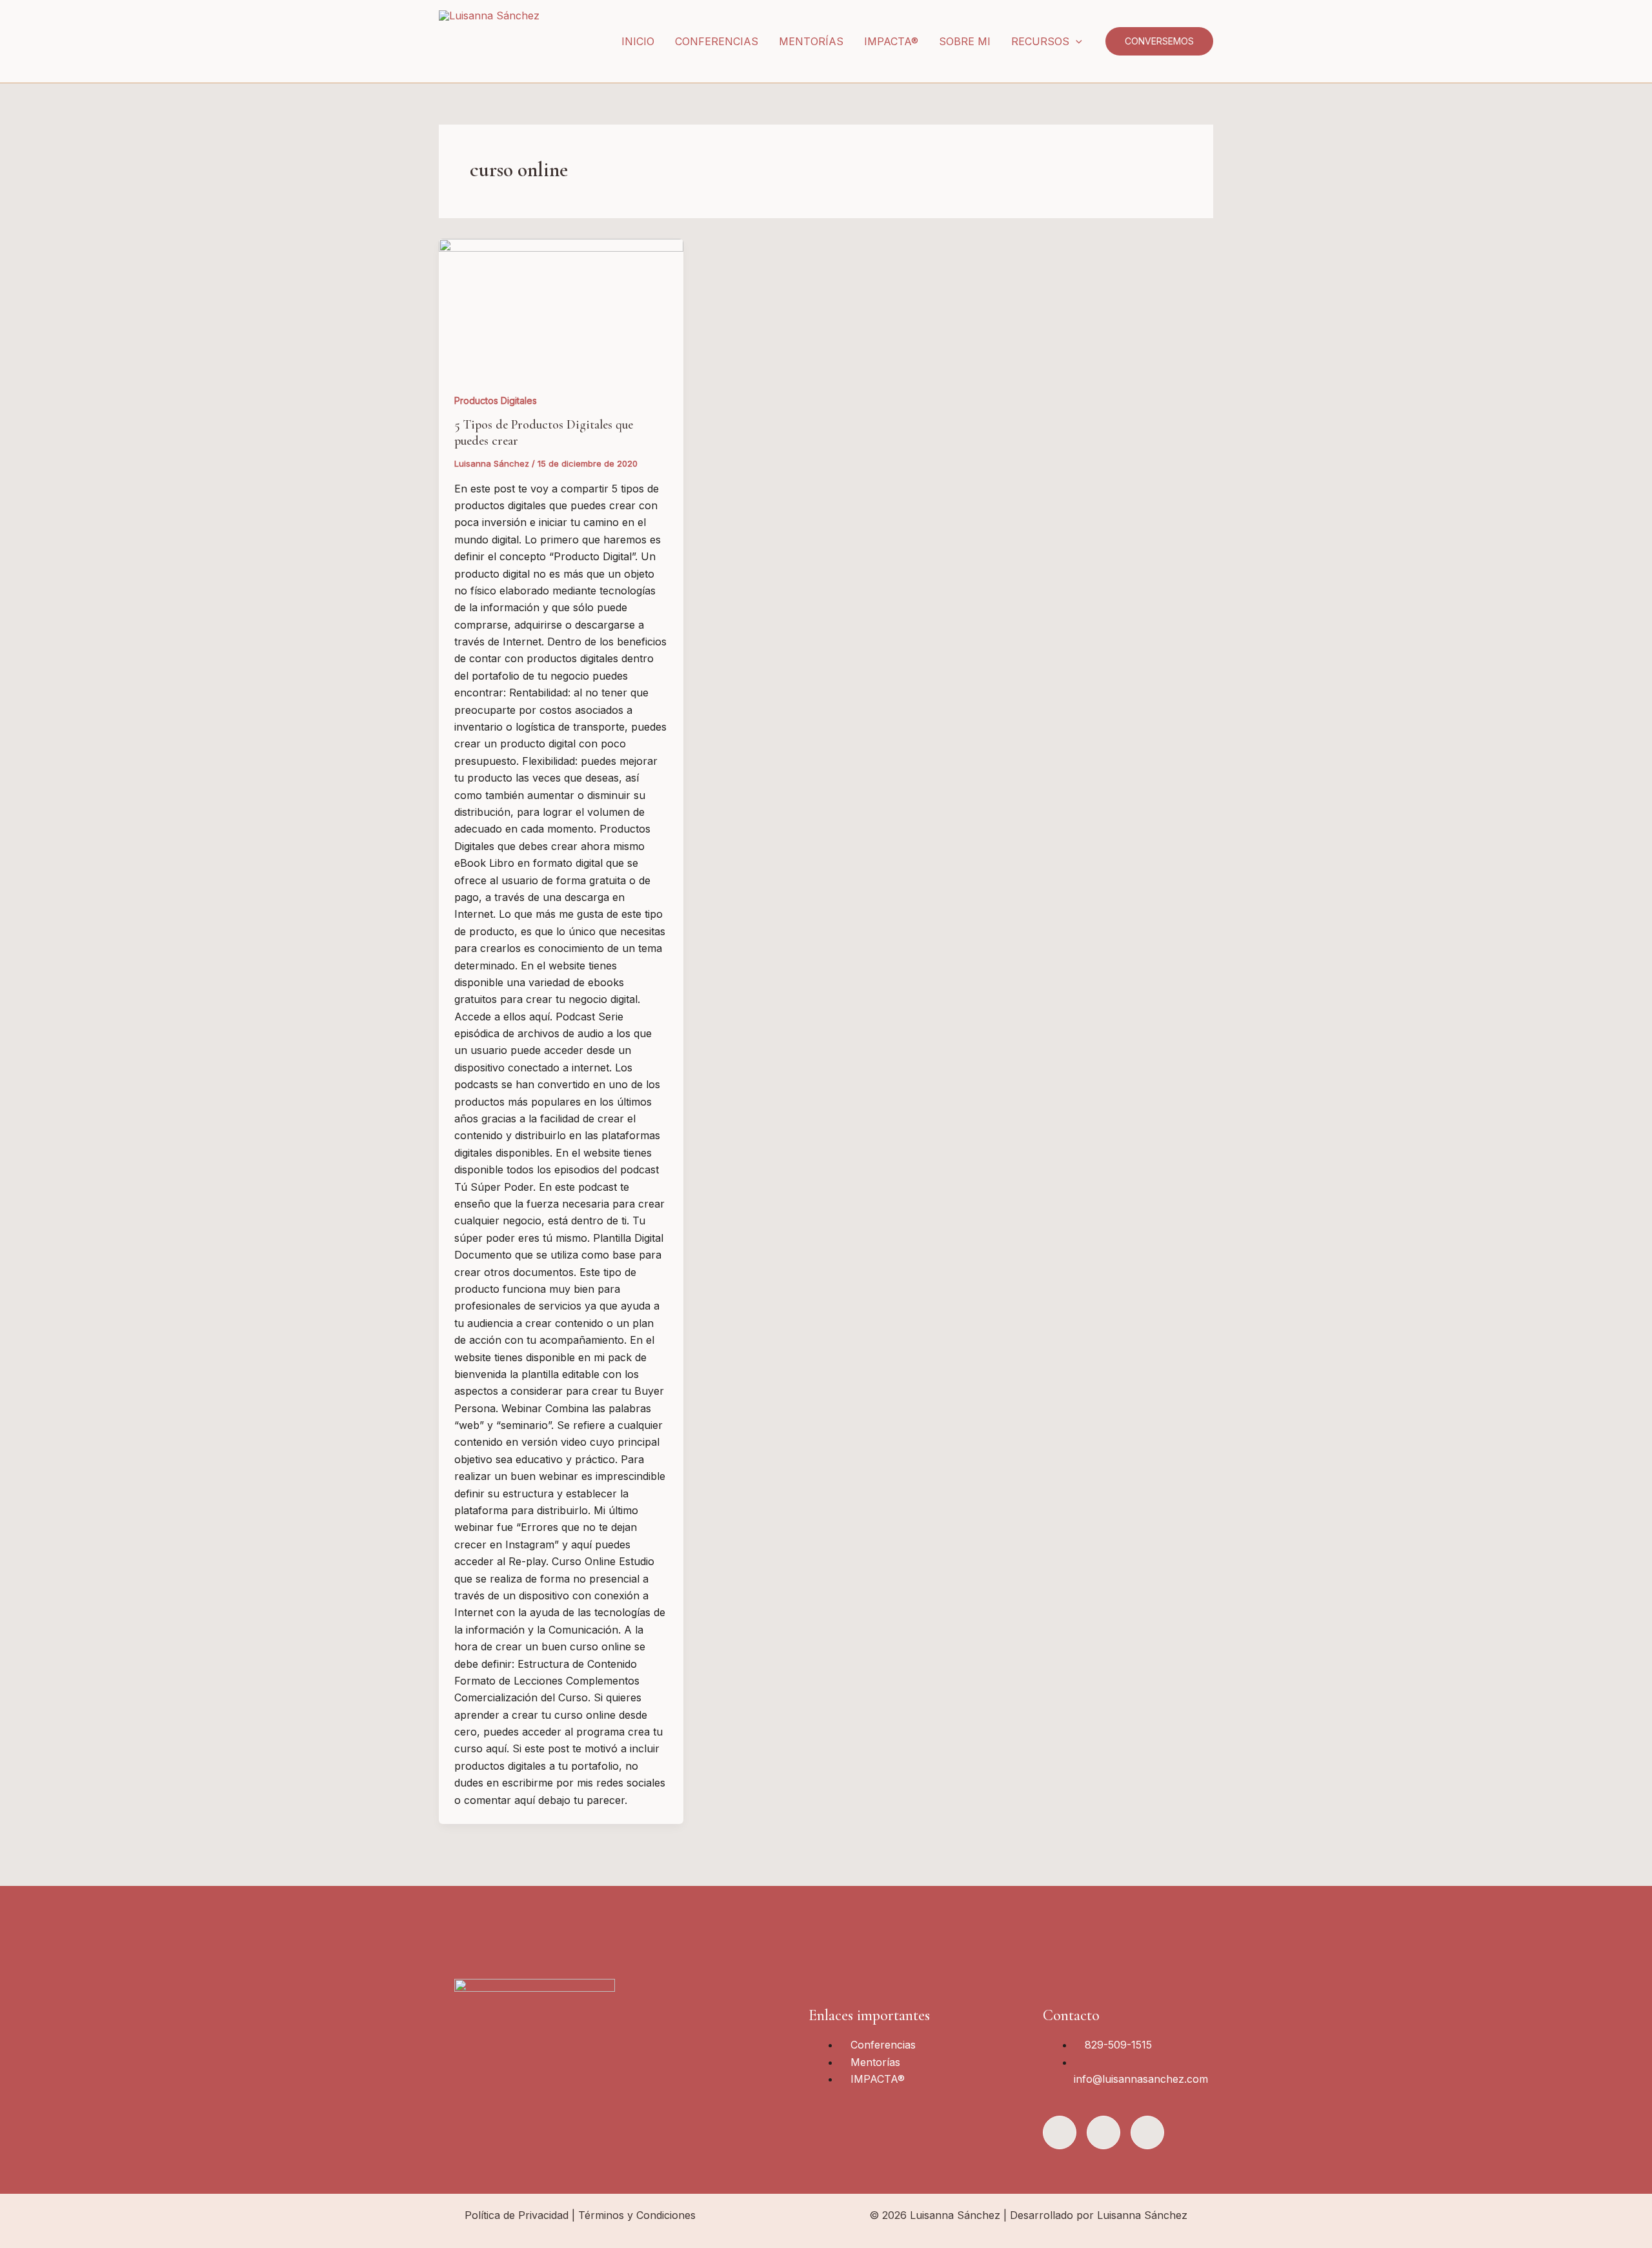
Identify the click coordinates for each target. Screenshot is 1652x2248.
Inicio (638, 41)
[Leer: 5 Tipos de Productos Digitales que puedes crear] (561, 308)
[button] (1076, 41)
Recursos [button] (1040, 41)
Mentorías (811, 41)
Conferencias (717, 41)
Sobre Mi (965, 41)
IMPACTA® (891, 41)
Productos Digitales (496, 400)
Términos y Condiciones (637, 2215)
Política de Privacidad (517, 2215)
